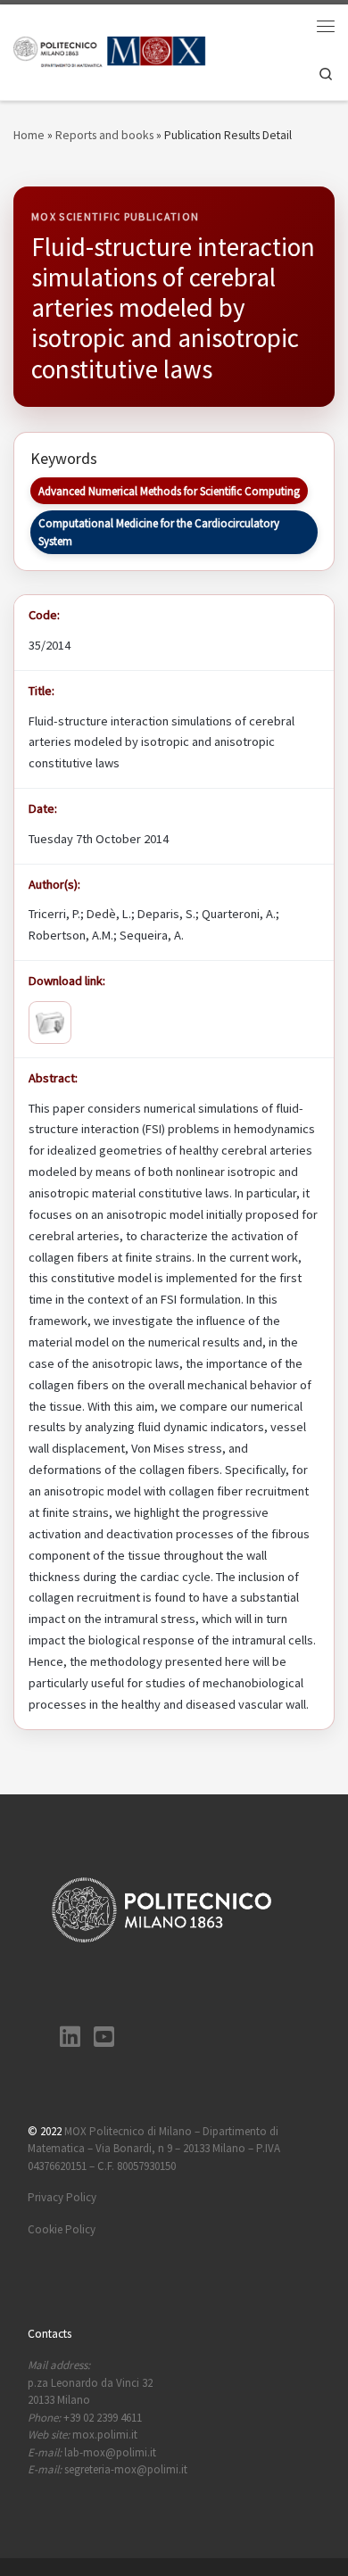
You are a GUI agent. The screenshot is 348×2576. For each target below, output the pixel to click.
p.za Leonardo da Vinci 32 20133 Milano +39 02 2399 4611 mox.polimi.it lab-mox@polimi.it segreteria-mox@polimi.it (108, 2417)
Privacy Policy (62, 2197)
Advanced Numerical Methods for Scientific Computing (169, 491)
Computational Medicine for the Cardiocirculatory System (159, 532)
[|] (110, 50)
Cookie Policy (62, 2229)
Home (29, 135)
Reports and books (104, 135)
